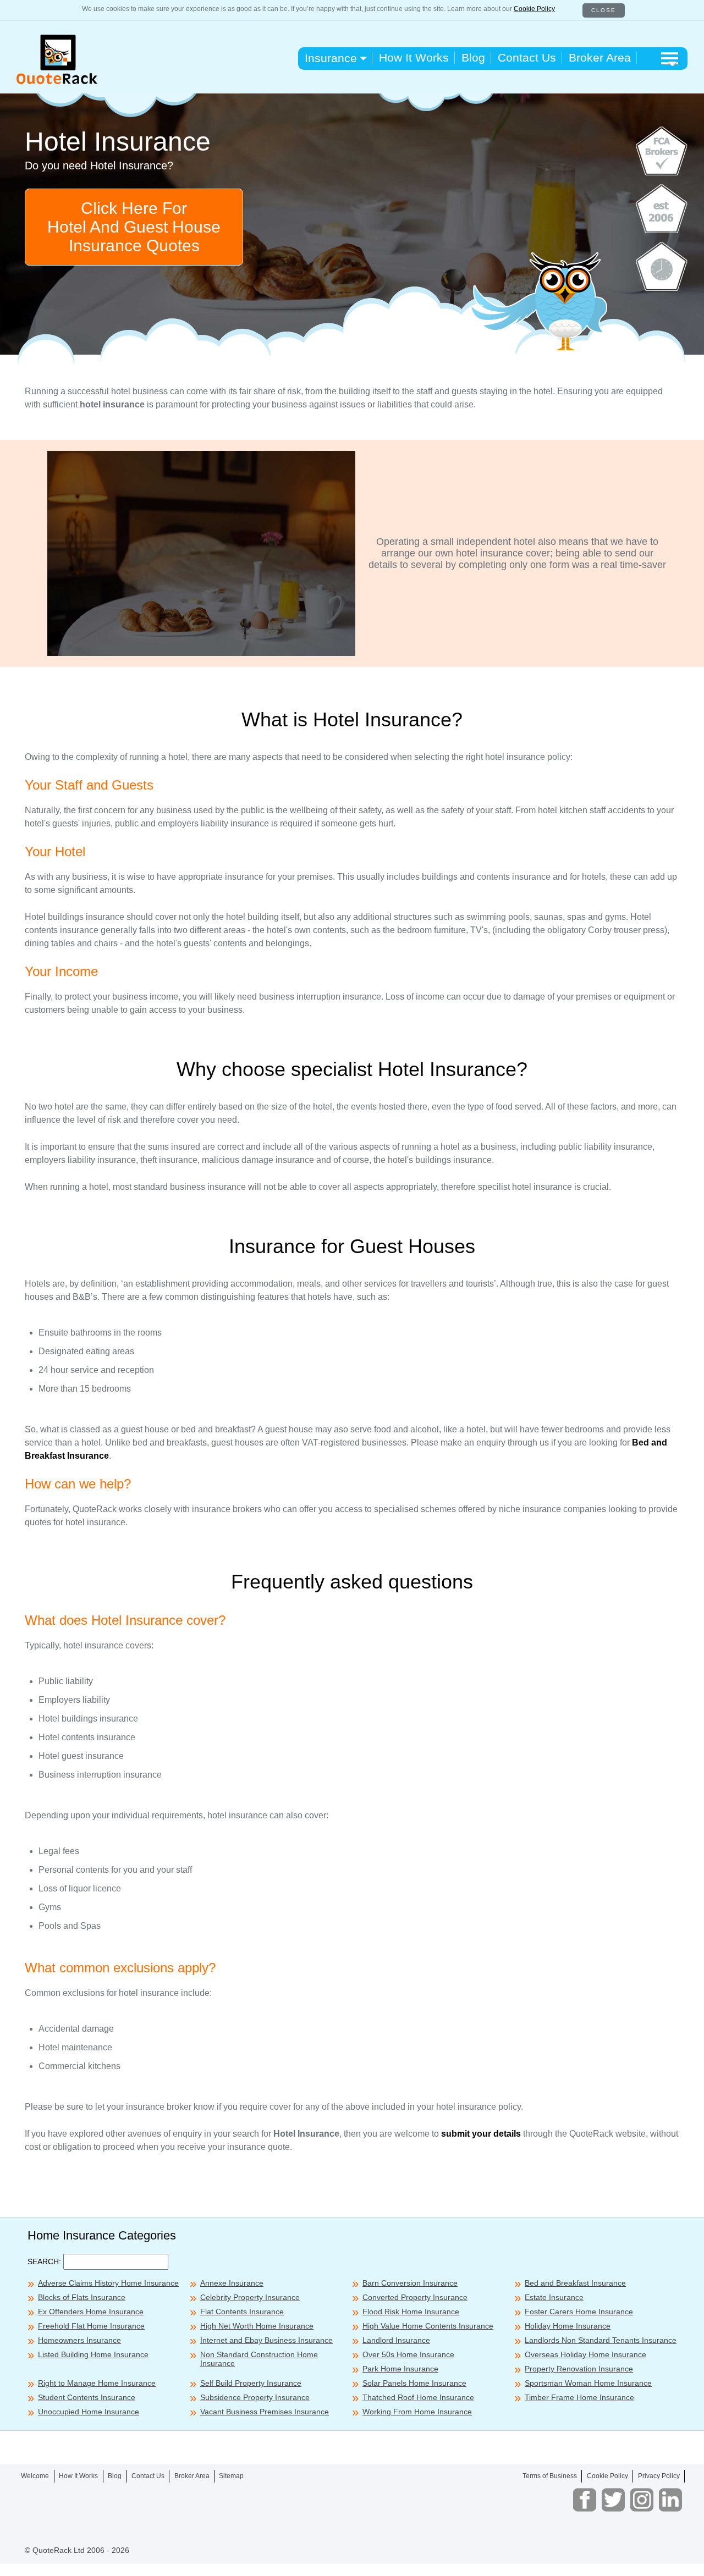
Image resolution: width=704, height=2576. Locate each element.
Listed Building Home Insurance (93, 2354)
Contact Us (527, 57)
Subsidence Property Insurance (255, 2397)
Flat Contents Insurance (242, 2312)
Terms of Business (550, 2476)
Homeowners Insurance (79, 2340)
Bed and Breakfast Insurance (575, 2283)
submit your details (481, 2134)
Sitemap (231, 2476)
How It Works (414, 57)
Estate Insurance (554, 2297)
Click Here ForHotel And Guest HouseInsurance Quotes (134, 227)
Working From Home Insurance (417, 2412)
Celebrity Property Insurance (250, 2297)
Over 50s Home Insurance (408, 2354)
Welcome (35, 2476)
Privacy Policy (659, 2476)
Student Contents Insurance (87, 2397)
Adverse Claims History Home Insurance (108, 2283)
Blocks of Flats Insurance (82, 2297)
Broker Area (600, 57)
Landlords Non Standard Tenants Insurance (601, 2340)
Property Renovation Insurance (579, 2369)
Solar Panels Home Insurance (414, 2383)
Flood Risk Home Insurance (411, 2312)
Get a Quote (529, 2560)
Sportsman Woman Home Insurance (588, 2383)
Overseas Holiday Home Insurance (585, 2354)
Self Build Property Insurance (251, 2383)
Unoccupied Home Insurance (89, 2412)
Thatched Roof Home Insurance (418, 2397)
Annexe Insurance (232, 2283)
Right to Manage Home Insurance (97, 2383)
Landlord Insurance (396, 2340)
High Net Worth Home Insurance (257, 2326)
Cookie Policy (534, 9)
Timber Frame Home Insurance (579, 2397)
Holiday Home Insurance (568, 2326)
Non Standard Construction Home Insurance (259, 2359)
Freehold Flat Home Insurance (91, 2326)
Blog (473, 57)
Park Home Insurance (400, 2369)
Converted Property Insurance (415, 2297)
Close (604, 10)
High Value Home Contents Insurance (428, 2326)
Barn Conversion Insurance (410, 2283)
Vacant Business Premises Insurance (265, 2412)
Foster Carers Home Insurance (579, 2312)
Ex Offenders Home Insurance (91, 2312)
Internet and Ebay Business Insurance (266, 2340)
